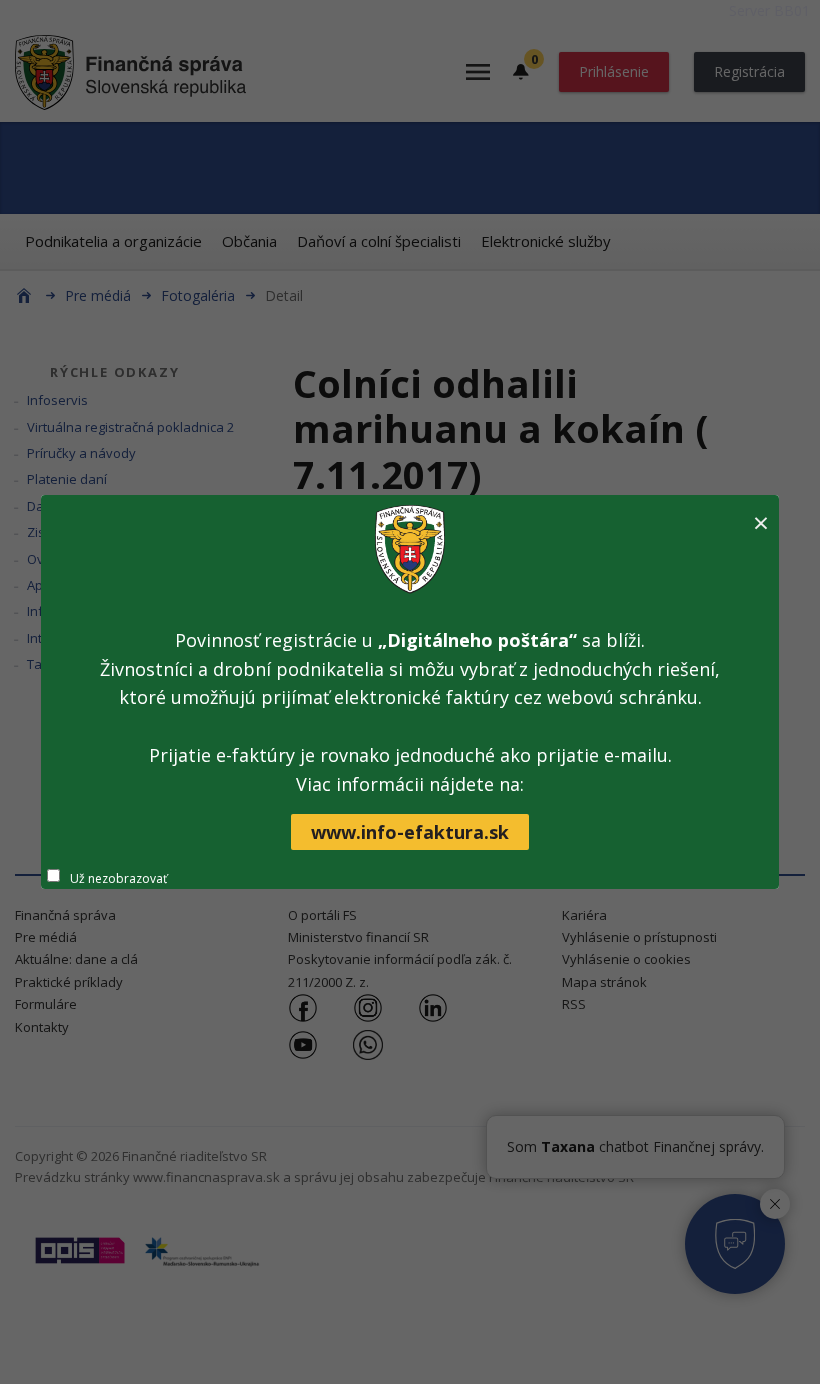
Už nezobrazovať (118, 878)
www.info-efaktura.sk (410, 832)
